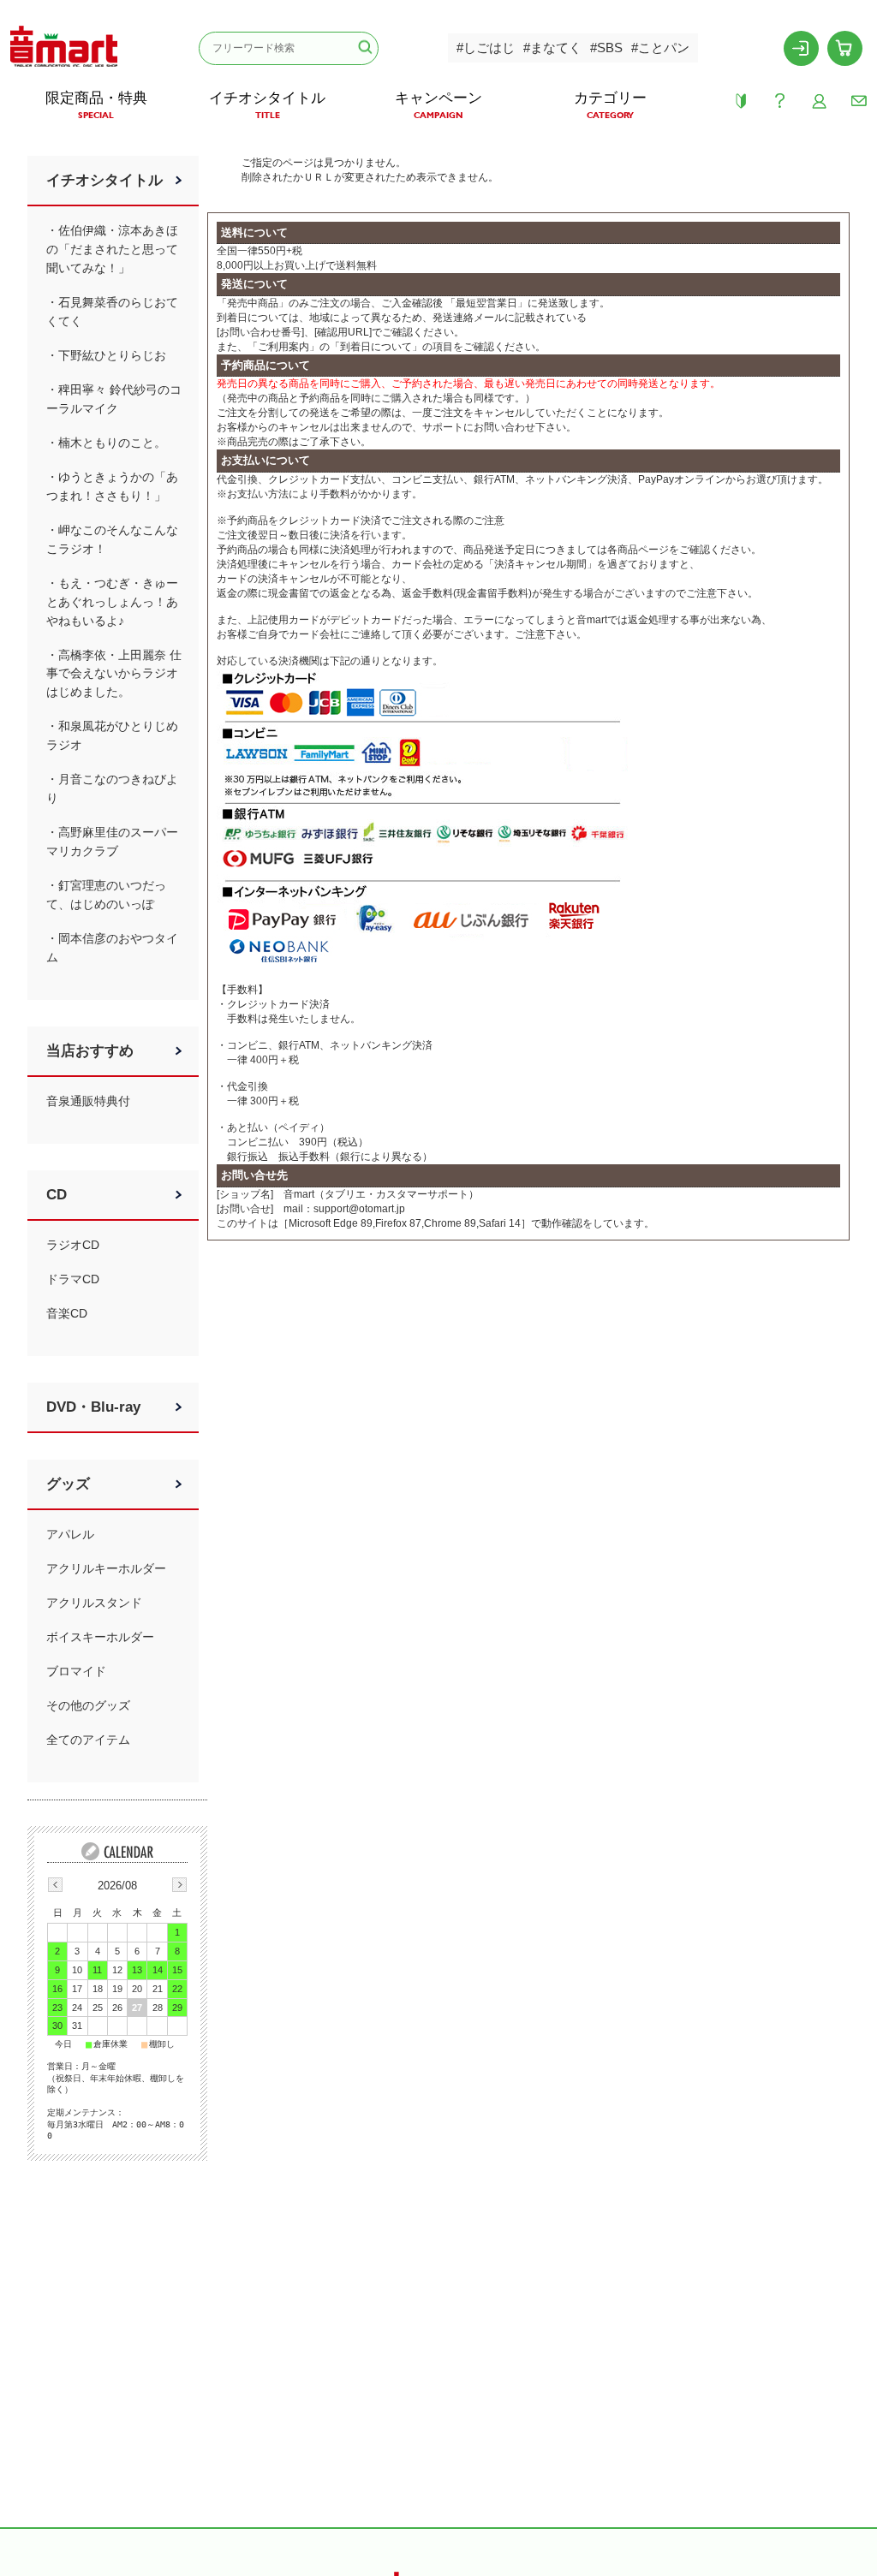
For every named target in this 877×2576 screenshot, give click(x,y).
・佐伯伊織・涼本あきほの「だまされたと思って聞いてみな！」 (112, 249)
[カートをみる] (845, 48)
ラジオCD (73, 1245)
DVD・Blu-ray (93, 1407)
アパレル (70, 1534)
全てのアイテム (88, 1740)
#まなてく (552, 48)
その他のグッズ (88, 1705)
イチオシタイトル (104, 180)
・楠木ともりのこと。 (106, 443)
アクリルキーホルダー (106, 1568)
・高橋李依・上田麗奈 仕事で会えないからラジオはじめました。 (114, 674)
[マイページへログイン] (802, 48)
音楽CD (67, 1313)
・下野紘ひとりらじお (106, 355)
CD (57, 1195)
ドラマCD (73, 1279)
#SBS (606, 48)
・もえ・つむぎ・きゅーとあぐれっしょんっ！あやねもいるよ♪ (112, 602)
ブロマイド (76, 1671)
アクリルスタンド (94, 1603)
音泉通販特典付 (88, 1101)
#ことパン (660, 48)
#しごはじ (486, 48)
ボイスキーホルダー (100, 1637)
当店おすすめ (90, 1051)
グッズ (68, 1484)
